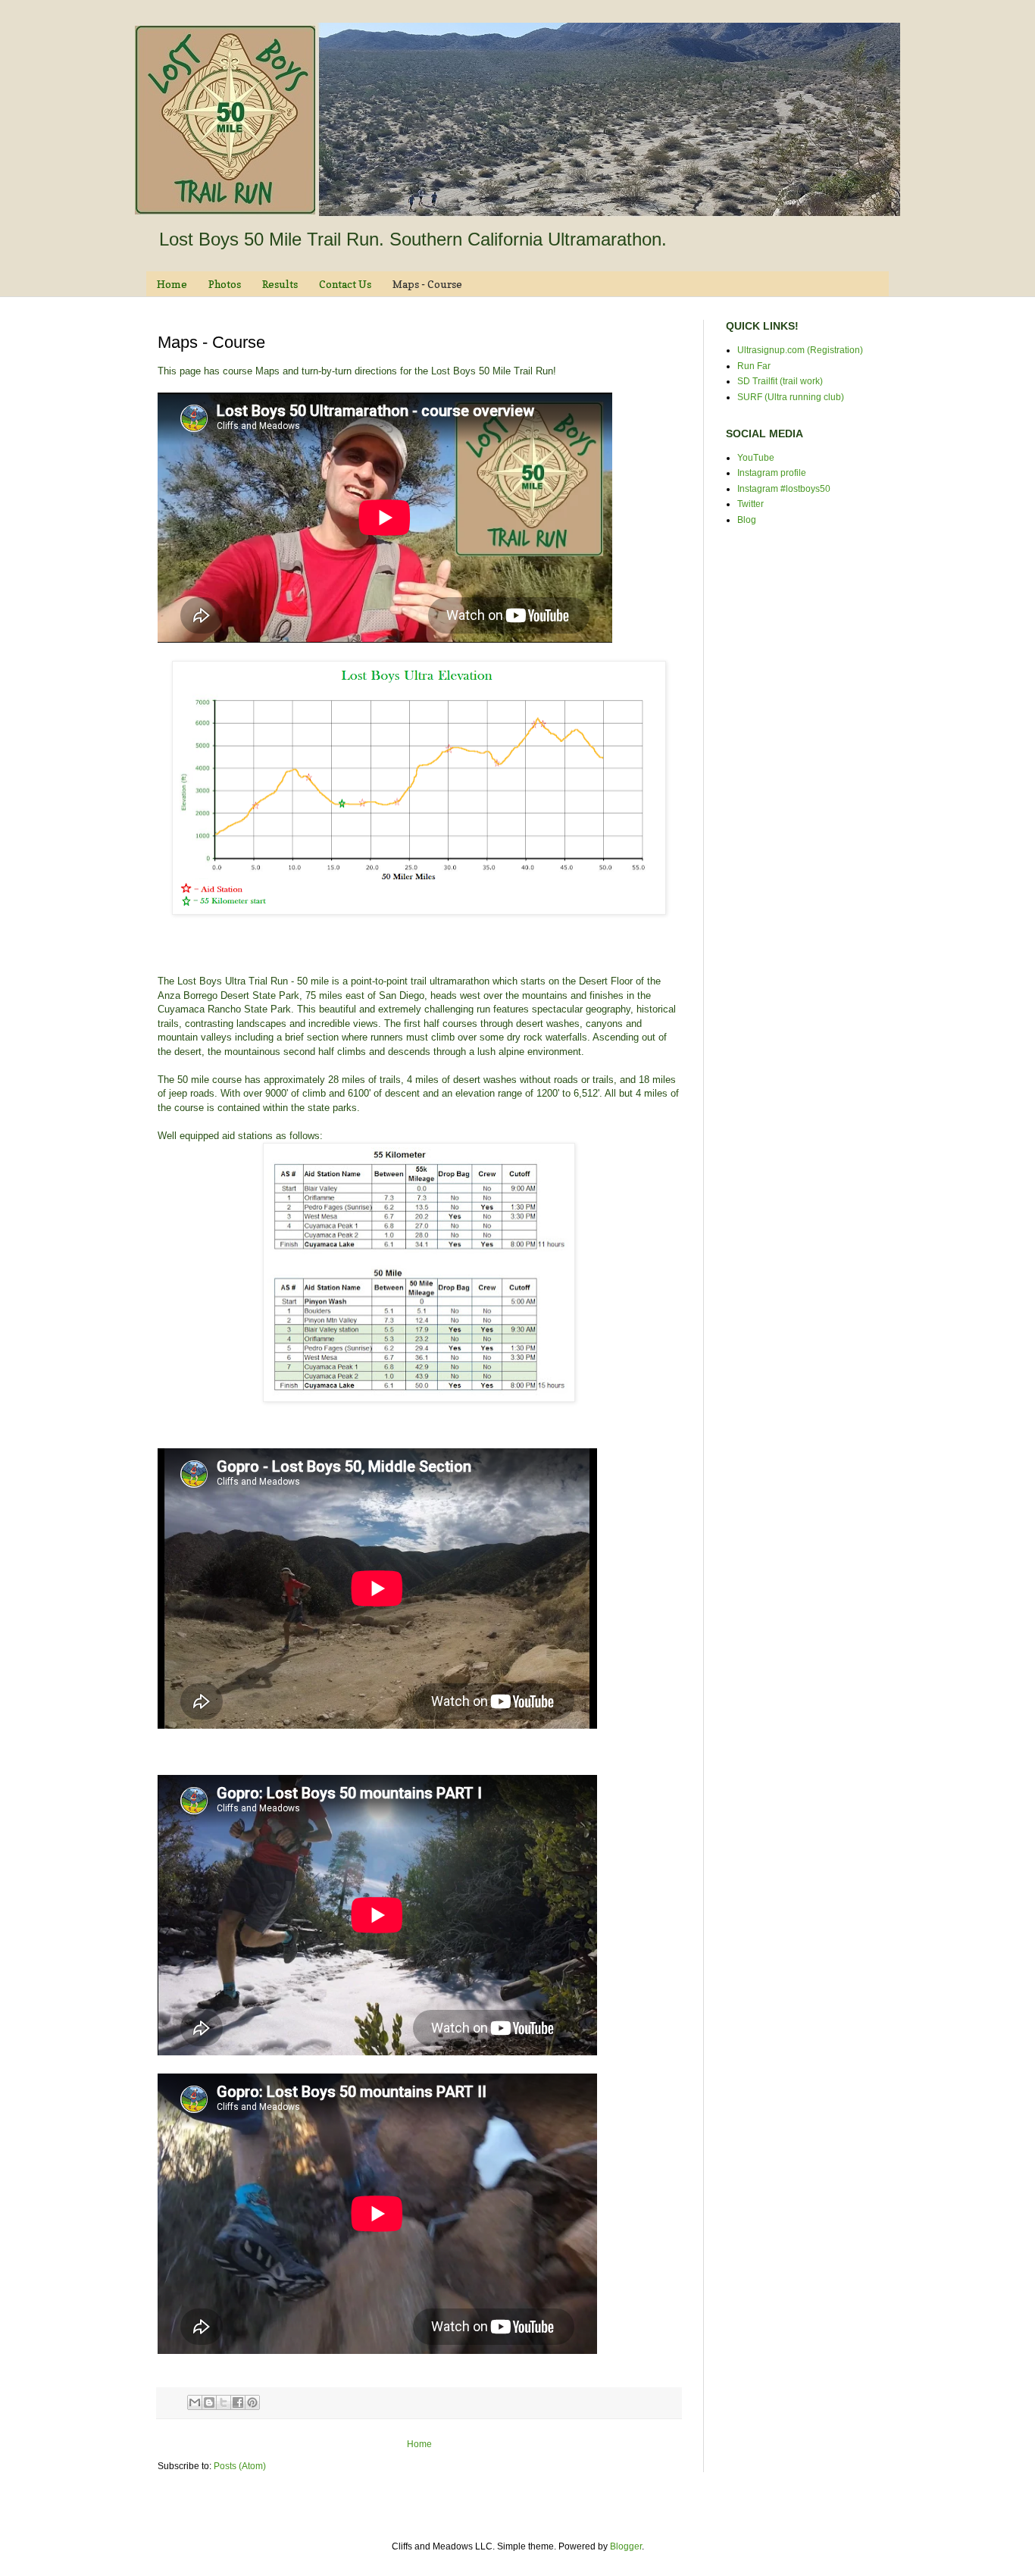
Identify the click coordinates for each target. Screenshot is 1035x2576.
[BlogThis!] (209, 2402)
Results (280, 284)
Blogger (626, 2546)
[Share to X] (224, 2402)
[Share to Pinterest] (252, 2402)
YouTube (756, 458)
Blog (747, 520)
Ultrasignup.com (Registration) (800, 350)
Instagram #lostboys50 (784, 489)
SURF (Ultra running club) (791, 397)
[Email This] (195, 2402)
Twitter (750, 504)
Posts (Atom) (240, 2466)
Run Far (754, 366)
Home (172, 284)
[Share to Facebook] (238, 2402)
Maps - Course (427, 284)
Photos (225, 284)
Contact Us (345, 284)
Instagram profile (772, 473)
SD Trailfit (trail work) (780, 381)
